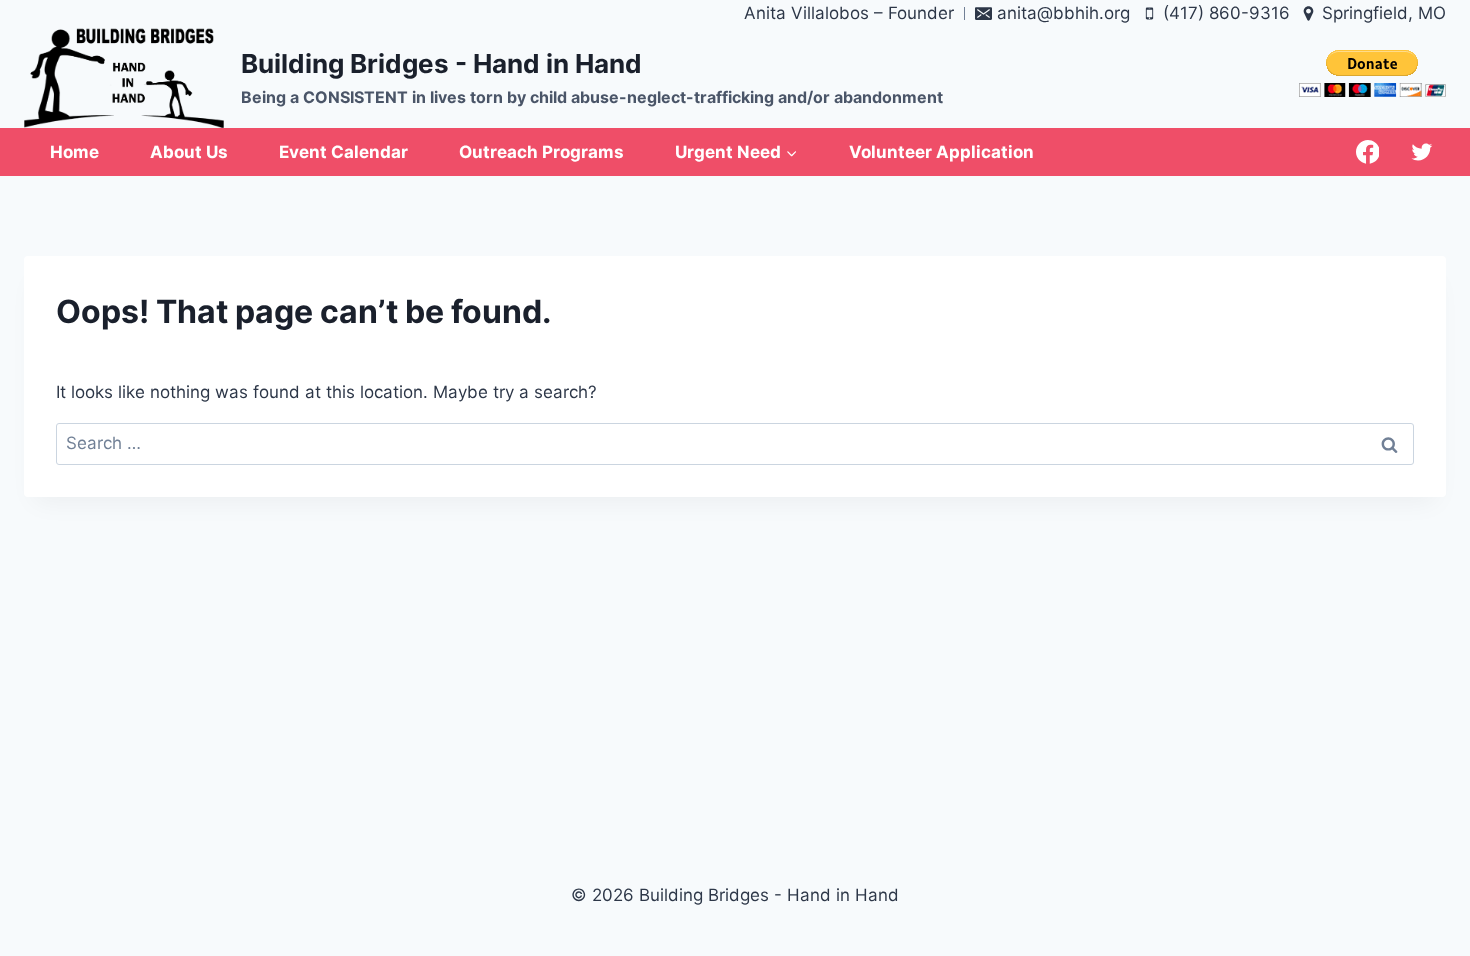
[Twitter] (1422, 152)
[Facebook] (1368, 152)
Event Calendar (343, 152)
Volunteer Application (941, 152)
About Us (189, 152)
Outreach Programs (541, 152)
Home (74, 152)
